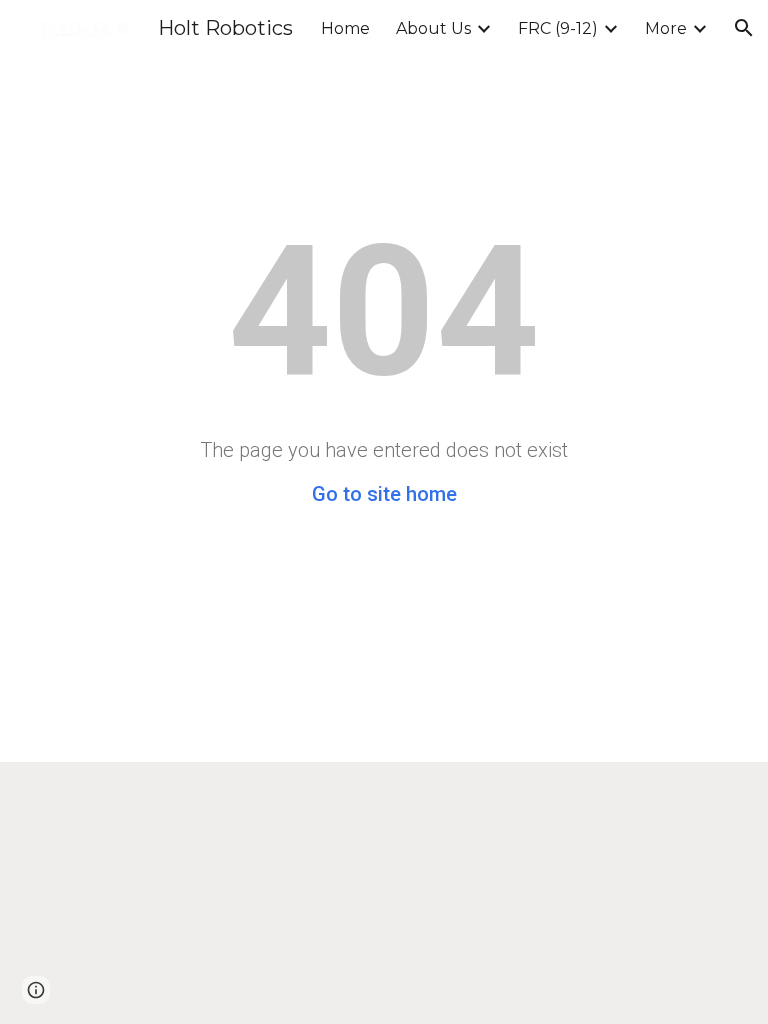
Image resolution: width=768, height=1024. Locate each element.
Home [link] (345, 28)
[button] (744, 28)
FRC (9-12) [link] (558, 28)
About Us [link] (433, 28)
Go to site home (384, 494)
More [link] (666, 28)
